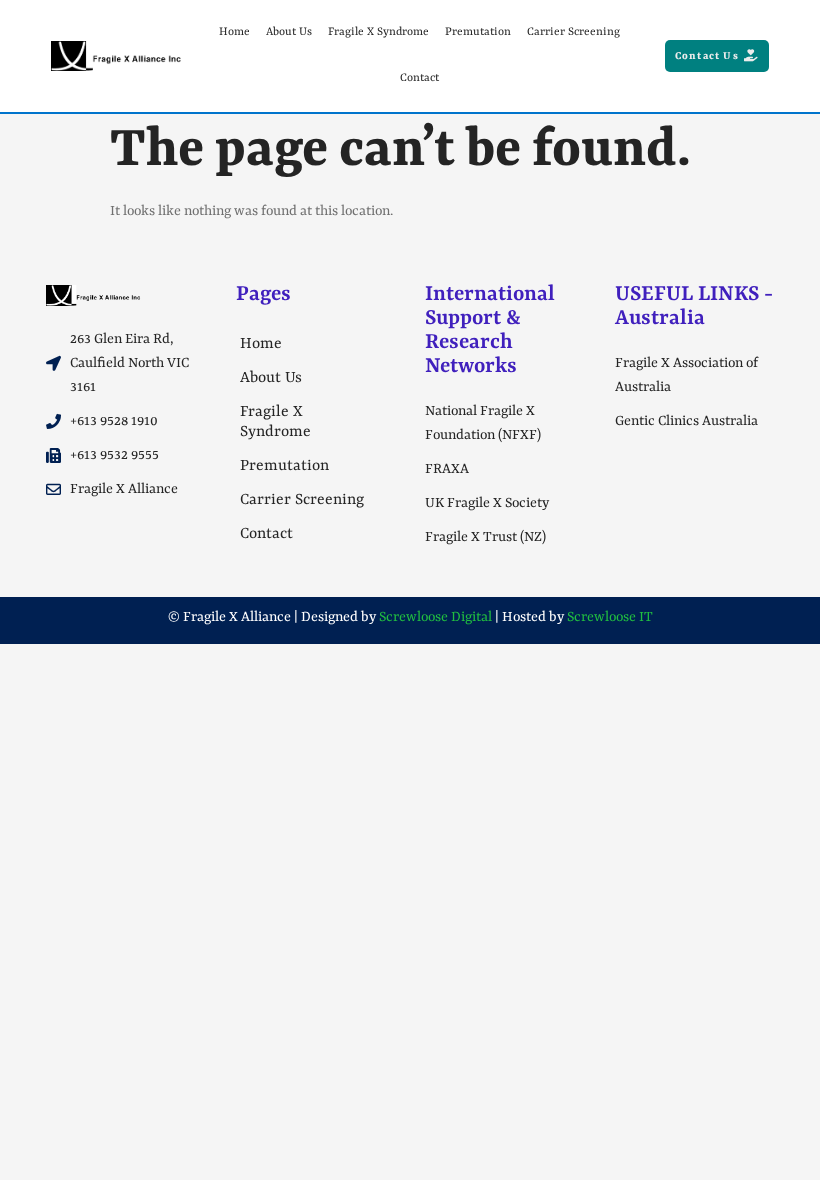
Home (234, 32)
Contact (419, 78)
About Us (289, 32)
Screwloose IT (610, 617)
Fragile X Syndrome (378, 32)
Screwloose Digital (435, 617)
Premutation (478, 32)
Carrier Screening (573, 32)
